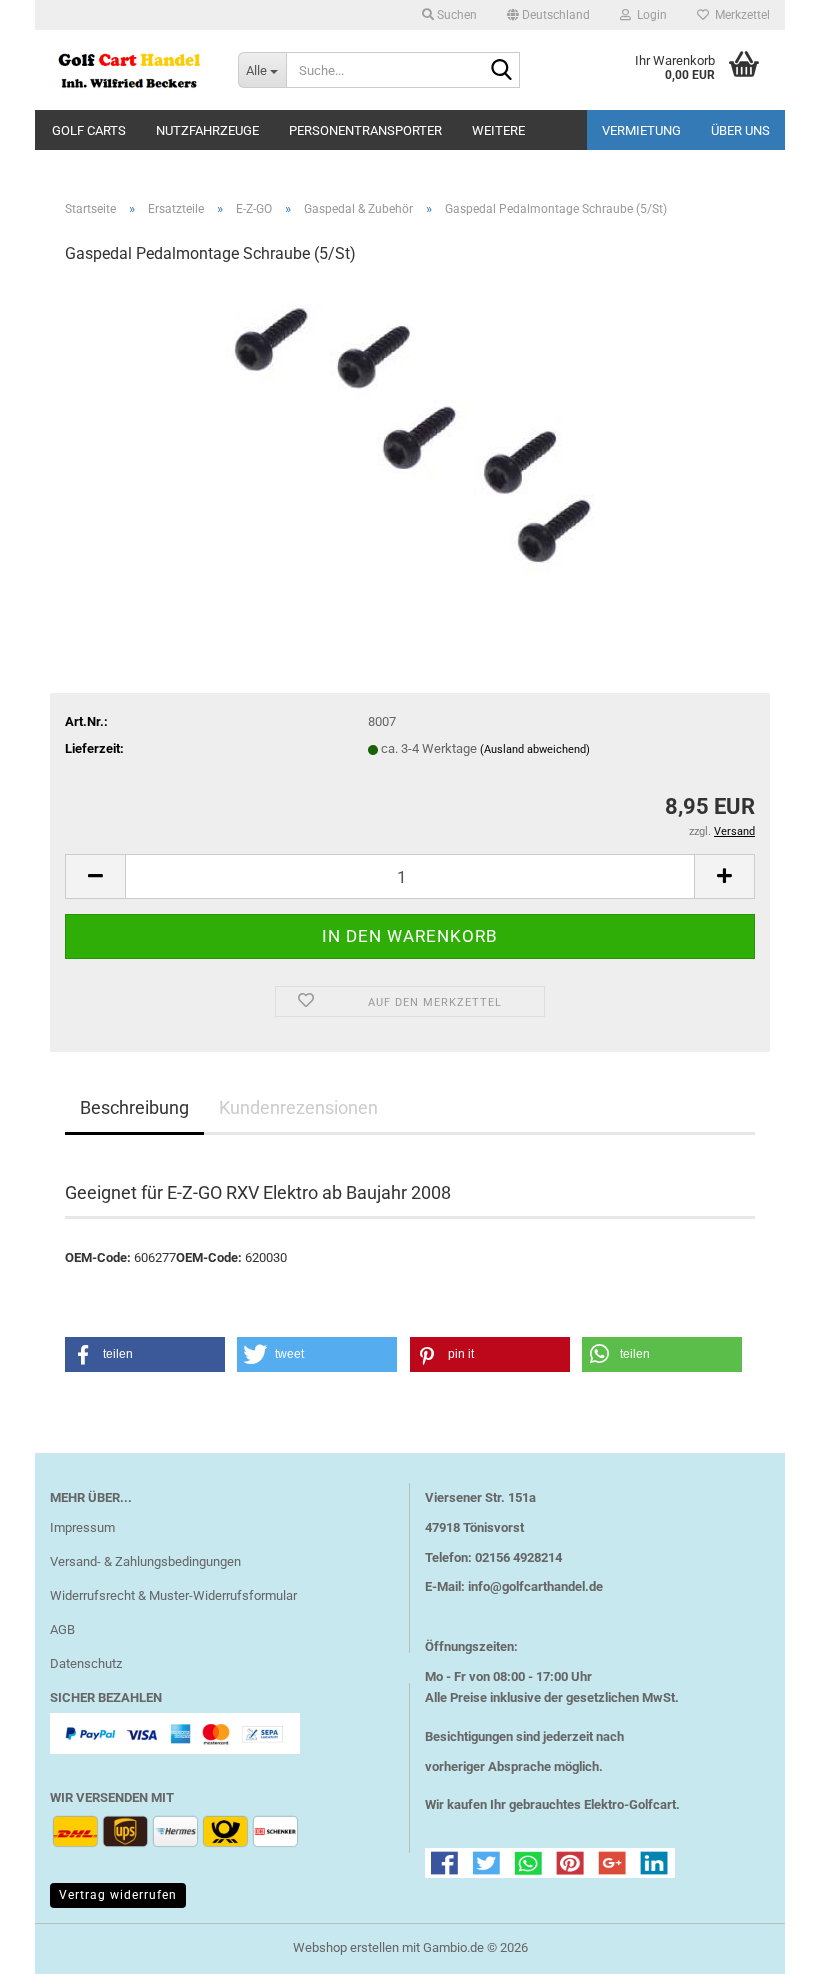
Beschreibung (134, 1107)
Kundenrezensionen (298, 1107)
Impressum (82, 1527)
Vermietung (641, 130)
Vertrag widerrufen (118, 1895)
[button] (548, 15)
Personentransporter (365, 130)
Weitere (498, 130)
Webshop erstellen (346, 1947)
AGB (62, 1629)
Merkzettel (739, 15)
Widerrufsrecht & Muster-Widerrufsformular (173, 1595)
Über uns (740, 130)
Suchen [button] (455, 15)
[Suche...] (501, 71)
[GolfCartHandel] (129, 70)
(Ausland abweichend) (535, 749)
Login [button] (649, 15)
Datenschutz (86, 1663)
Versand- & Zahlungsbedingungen (145, 1561)
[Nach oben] (765, 1944)
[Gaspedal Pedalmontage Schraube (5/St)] (410, 432)
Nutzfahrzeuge (207, 130)
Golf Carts (89, 130)
